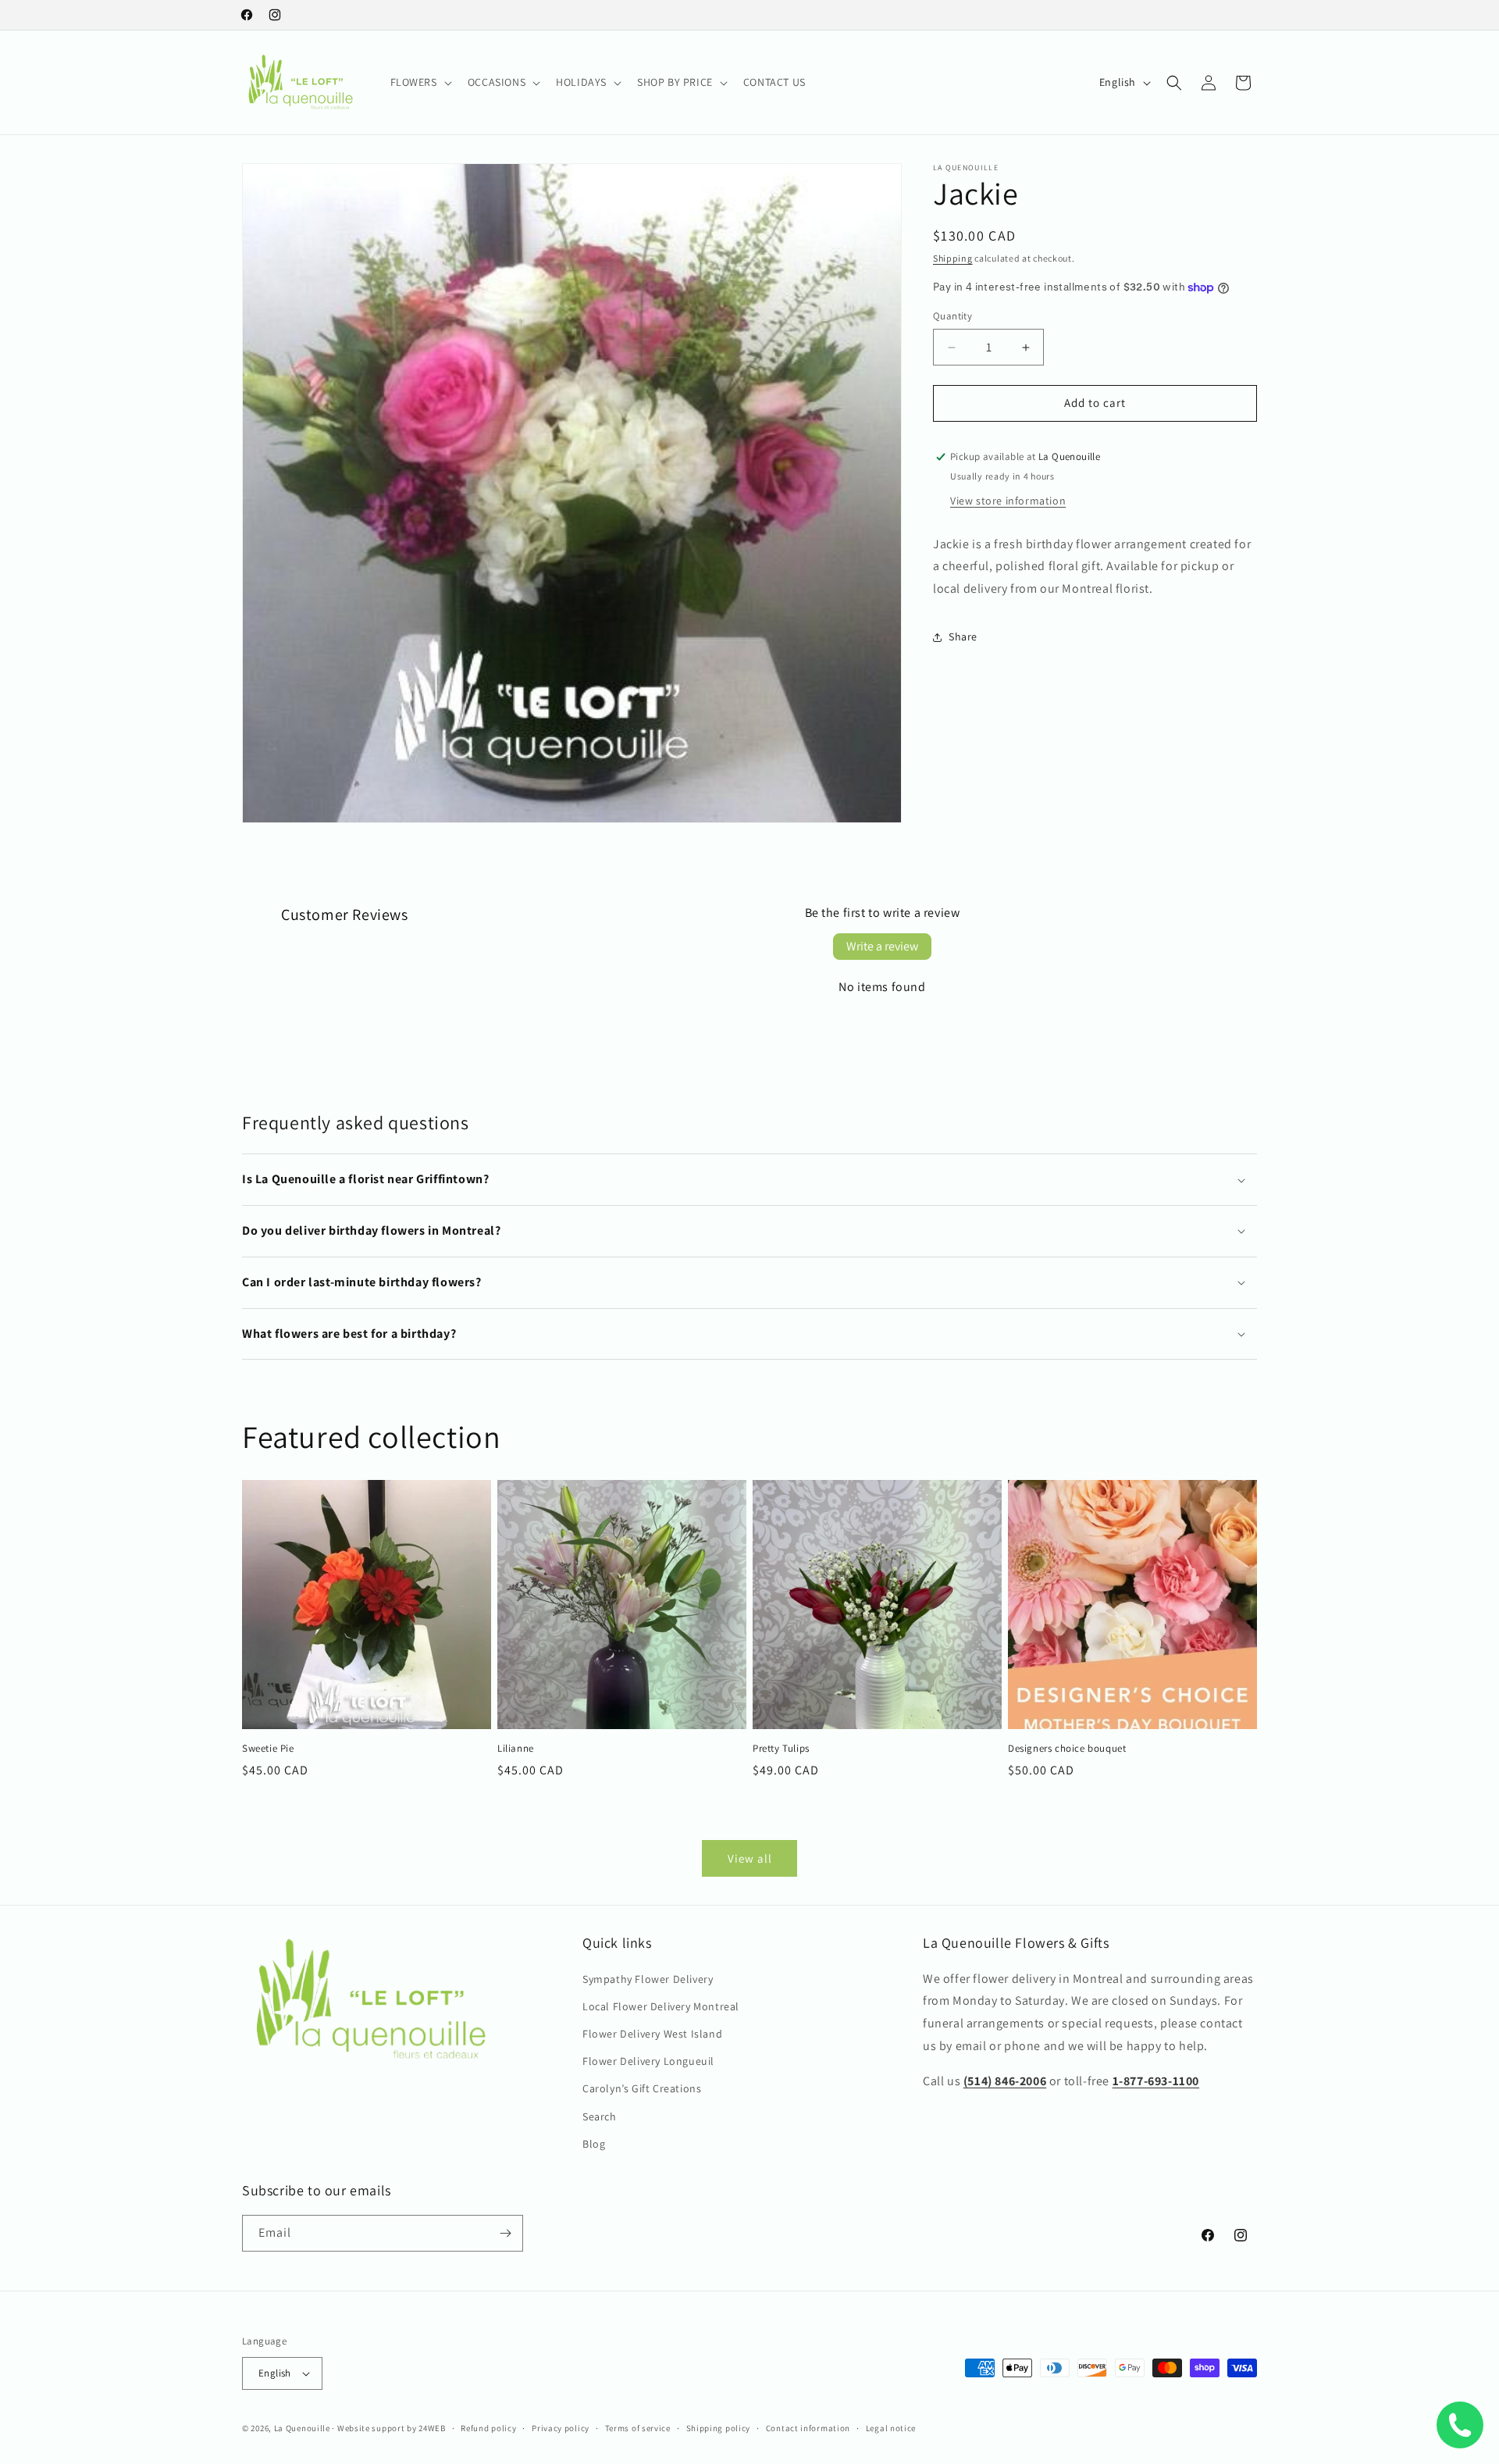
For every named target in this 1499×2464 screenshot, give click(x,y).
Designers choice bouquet (1067, 1749)
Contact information (808, 2428)
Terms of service (638, 2428)
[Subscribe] (505, 2233)
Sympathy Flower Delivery (648, 1979)
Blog (594, 2144)
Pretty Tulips (781, 1749)
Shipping (953, 258)
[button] (420, 82)
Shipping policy (719, 2428)
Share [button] (963, 637)
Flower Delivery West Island (652, 2034)
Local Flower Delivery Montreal (661, 2006)
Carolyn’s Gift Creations (642, 2088)
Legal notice (891, 2428)
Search (600, 2116)
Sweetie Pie (268, 1749)
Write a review (882, 946)
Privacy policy (561, 2428)
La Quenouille (302, 2428)
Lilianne (516, 1749)
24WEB (432, 2428)
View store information (1008, 501)
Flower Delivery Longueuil (648, 2061)
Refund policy (488, 2428)
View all (750, 1858)
